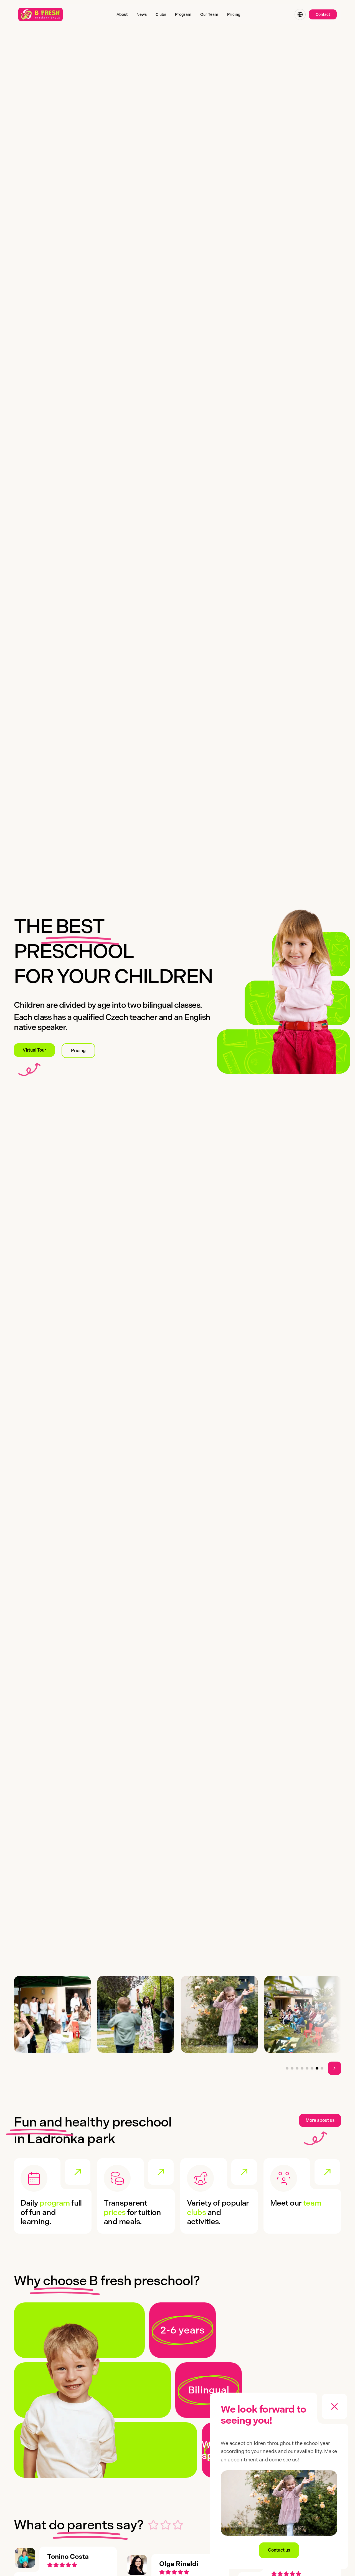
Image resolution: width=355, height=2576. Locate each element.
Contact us (279, 2550)
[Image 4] (302, 2068)
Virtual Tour (34, 1050)
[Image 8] (322, 2068)
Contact (323, 14)
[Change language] (300, 14)
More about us (320, 2120)
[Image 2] (292, 2068)
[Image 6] (312, 2068)
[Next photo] (334, 2068)
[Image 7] (317, 2068)
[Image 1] (287, 2068)
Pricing (78, 1051)
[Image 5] (307, 2068)
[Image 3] (297, 2068)
